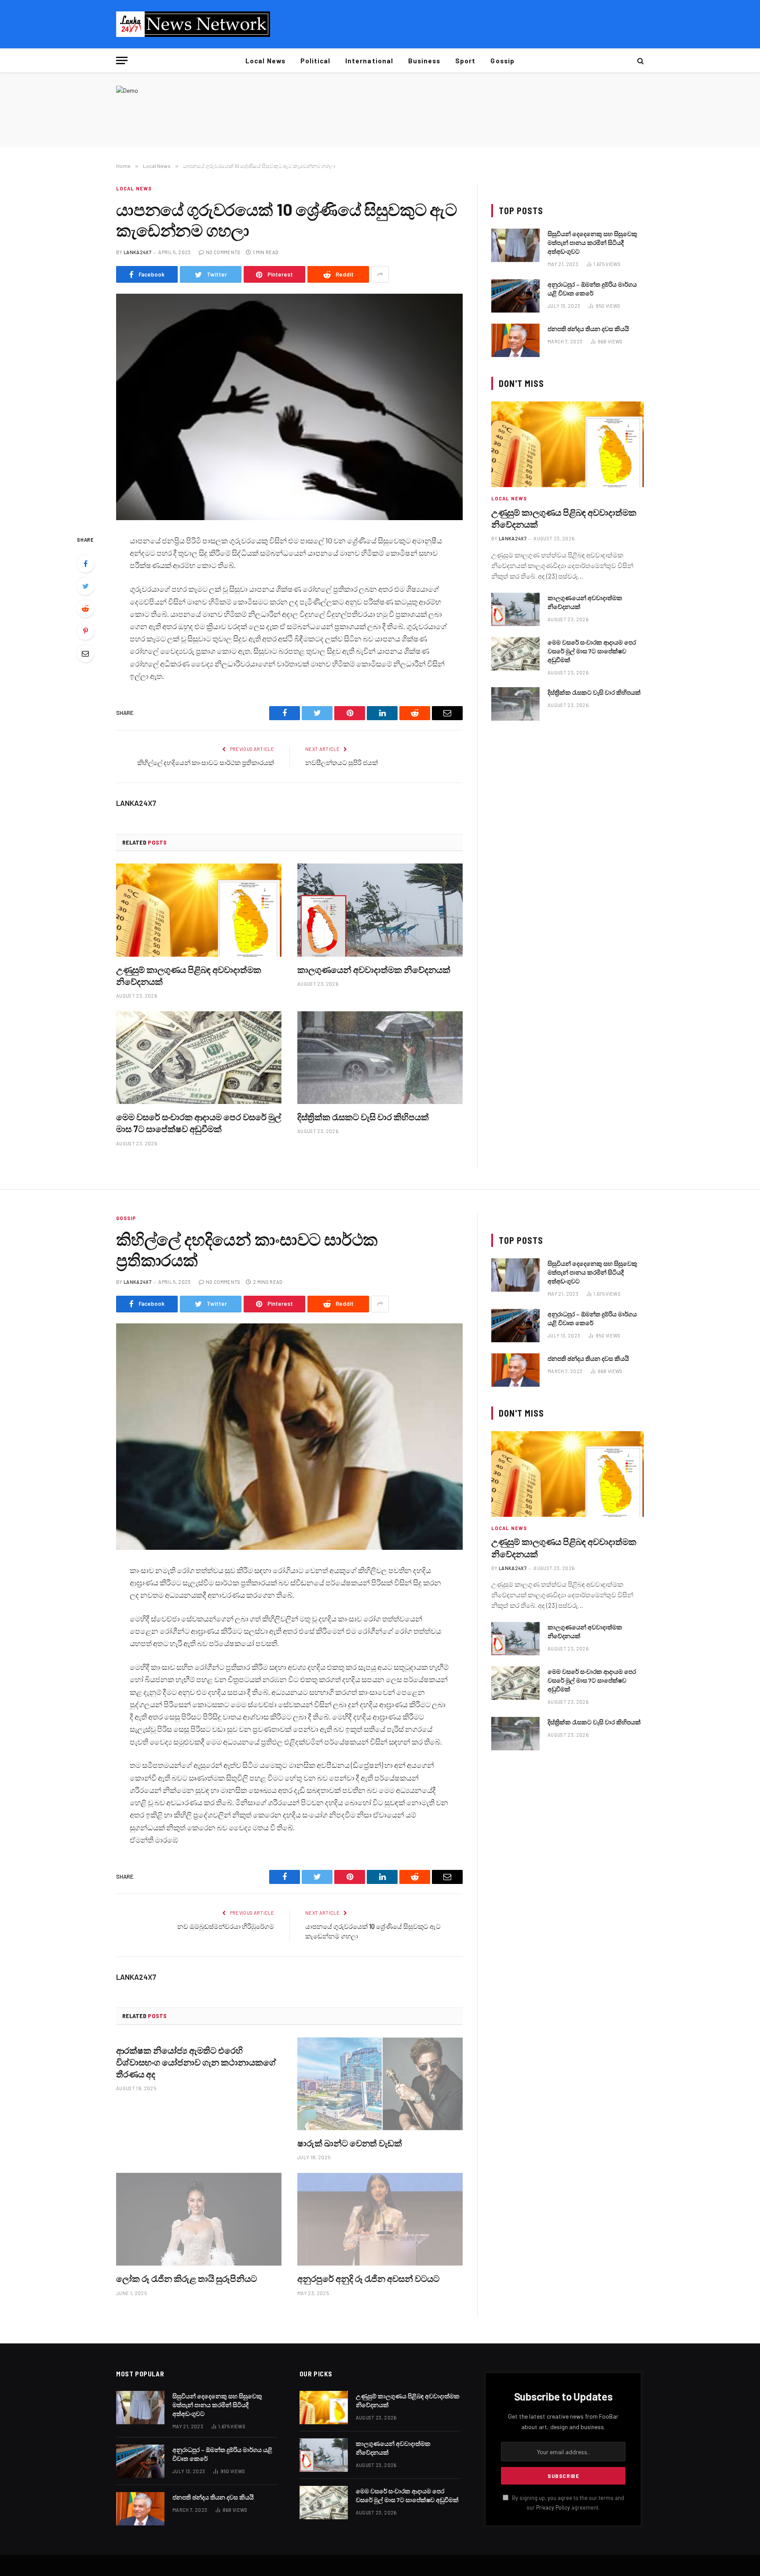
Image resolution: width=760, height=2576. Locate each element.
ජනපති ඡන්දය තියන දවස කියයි (588, 329)
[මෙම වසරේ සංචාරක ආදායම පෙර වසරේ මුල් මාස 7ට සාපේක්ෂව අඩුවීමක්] (199, 1058)
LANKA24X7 (137, 252)
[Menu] (122, 60)
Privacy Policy (553, 2507)
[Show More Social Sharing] (380, 274)
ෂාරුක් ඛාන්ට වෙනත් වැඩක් (350, 2143)
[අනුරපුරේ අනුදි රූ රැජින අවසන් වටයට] (380, 2219)
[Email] (85, 653)
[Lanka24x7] (193, 24)
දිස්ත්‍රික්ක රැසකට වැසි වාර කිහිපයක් (363, 1117)
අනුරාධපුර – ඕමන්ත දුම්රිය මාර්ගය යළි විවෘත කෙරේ (592, 289)
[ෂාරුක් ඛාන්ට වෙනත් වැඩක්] (380, 2084)
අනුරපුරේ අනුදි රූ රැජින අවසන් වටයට (368, 2278)
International (369, 61)
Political (315, 61)
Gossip (502, 61)
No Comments (223, 252)
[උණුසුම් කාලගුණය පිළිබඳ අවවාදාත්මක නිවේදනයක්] (199, 910)
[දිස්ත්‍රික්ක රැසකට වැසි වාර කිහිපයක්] (380, 1058)
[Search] (640, 60)
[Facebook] (85, 564)
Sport (465, 61)
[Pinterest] (85, 631)
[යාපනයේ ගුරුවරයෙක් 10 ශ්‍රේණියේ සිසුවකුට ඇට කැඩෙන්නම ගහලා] (289, 407)
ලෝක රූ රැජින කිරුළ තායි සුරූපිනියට (186, 2278)
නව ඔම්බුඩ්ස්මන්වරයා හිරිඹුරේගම (226, 1926)
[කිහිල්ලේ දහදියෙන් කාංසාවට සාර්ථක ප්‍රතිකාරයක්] (289, 1437)
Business (424, 61)
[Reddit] (85, 608)
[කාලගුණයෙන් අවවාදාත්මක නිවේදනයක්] (380, 910)
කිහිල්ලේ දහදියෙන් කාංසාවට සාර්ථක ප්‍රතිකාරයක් (206, 762)
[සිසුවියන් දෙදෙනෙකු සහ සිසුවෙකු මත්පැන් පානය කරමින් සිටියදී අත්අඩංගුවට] (515, 245)
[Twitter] (85, 586)
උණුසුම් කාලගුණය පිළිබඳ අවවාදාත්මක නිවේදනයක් (189, 975)
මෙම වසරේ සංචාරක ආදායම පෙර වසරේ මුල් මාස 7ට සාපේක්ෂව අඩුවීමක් (199, 1123)
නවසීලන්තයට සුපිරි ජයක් (342, 762)
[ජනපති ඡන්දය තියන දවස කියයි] (515, 340)
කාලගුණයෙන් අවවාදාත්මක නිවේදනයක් (374, 969)
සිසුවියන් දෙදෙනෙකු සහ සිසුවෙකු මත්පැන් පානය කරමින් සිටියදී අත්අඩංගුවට (592, 242)
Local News (265, 61)
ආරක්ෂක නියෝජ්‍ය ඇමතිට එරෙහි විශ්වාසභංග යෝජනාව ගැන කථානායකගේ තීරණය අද (196, 2062)
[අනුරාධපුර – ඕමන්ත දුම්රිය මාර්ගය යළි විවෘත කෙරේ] (515, 296)
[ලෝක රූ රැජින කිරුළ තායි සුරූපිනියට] (199, 2219)
